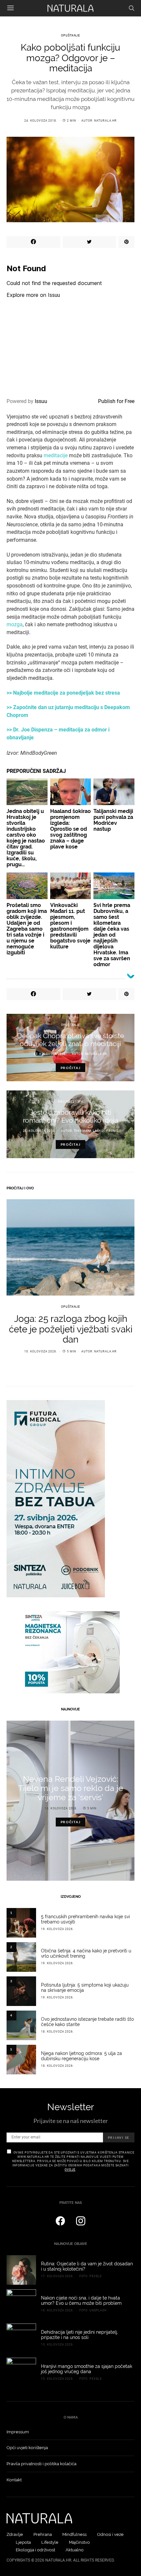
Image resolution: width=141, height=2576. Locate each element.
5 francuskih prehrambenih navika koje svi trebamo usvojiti (85, 1919)
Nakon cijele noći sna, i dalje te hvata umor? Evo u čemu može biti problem (81, 2301)
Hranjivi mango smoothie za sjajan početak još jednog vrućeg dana (87, 2369)
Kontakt (14, 2480)
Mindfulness (74, 2534)
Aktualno (75, 2550)
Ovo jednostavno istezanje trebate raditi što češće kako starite (87, 2022)
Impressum (18, 2432)
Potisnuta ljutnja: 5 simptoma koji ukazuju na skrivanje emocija (85, 1988)
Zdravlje (15, 2534)
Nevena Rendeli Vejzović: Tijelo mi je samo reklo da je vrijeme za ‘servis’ (71, 1788)
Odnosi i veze (110, 2534)
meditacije (56, 455)
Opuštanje (70, 36)
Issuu (41, 401)
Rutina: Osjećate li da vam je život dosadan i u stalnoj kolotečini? (87, 2266)
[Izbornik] (10, 8)
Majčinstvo (79, 2542)
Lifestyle (50, 2542)
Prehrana (43, 2534)
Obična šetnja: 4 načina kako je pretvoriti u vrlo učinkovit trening (86, 1953)
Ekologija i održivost (35, 2550)
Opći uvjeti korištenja (27, 2448)
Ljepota (23, 2542)
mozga (15, 624)
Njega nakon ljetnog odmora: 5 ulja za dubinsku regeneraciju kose (81, 2056)
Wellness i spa (70, 1102)
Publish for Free (116, 401)
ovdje (70, 2170)
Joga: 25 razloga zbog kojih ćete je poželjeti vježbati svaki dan (71, 1329)
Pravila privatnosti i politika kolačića (41, 2464)
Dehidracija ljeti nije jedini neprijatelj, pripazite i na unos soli (80, 2335)
